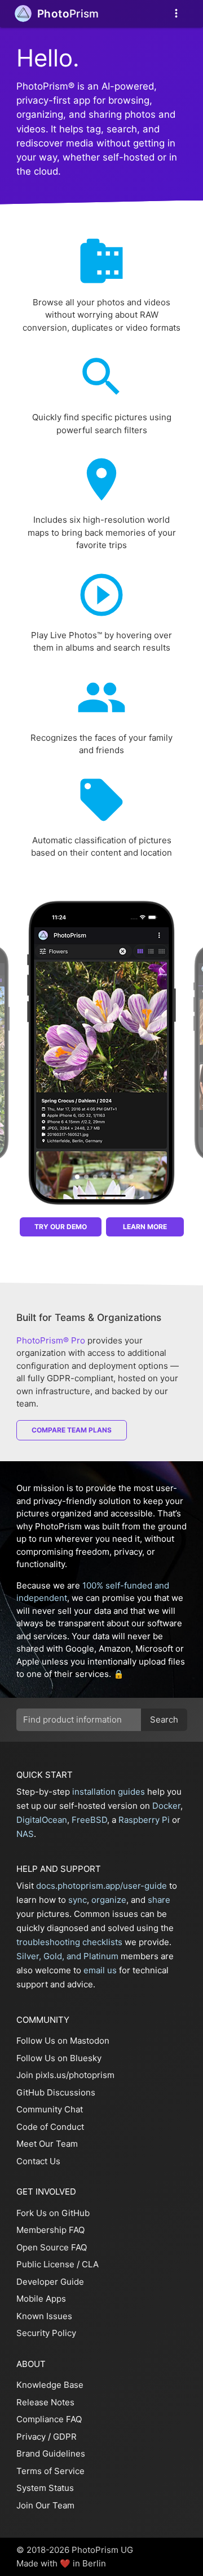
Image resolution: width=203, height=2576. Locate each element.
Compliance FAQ (49, 2419)
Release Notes (45, 2402)
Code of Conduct (50, 2127)
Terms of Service (50, 2471)
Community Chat (50, 2109)
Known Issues (44, 2316)
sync (78, 1900)
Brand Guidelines (51, 2453)
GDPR (65, 2437)
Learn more (145, 1227)
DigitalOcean (42, 1820)
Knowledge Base (50, 2385)
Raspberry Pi (144, 1820)
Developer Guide (50, 2282)
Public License (45, 2264)
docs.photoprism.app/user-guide (101, 1886)
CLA (90, 2264)
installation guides (109, 1792)
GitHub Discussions (56, 2092)
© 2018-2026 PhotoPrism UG (75, 2550)
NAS (25, 1834)
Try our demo (61, 1227)
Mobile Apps (41, 2299)
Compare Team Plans (72, 1430)
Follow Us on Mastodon (63, 2041)
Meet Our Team (47, 2144)
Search (164, 1719)
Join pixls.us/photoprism (65, 2075)
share (159, 1900)
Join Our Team (45, 2505)
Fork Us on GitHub (53, 2213)
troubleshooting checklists (69, 1942)
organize (109, 1900)
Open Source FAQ (52, 2247)
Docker (166, 1806)
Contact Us (38, 2161)
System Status (45, 2488)
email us (100, 1970)
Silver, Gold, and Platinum (67, 1956)
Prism (68, 14)
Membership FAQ (50, 2230)
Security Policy (46, 2333)
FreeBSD (89, 1820)
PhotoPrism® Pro (51, 1340)
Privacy (31, 2437)
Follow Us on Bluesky (59, 2058)
